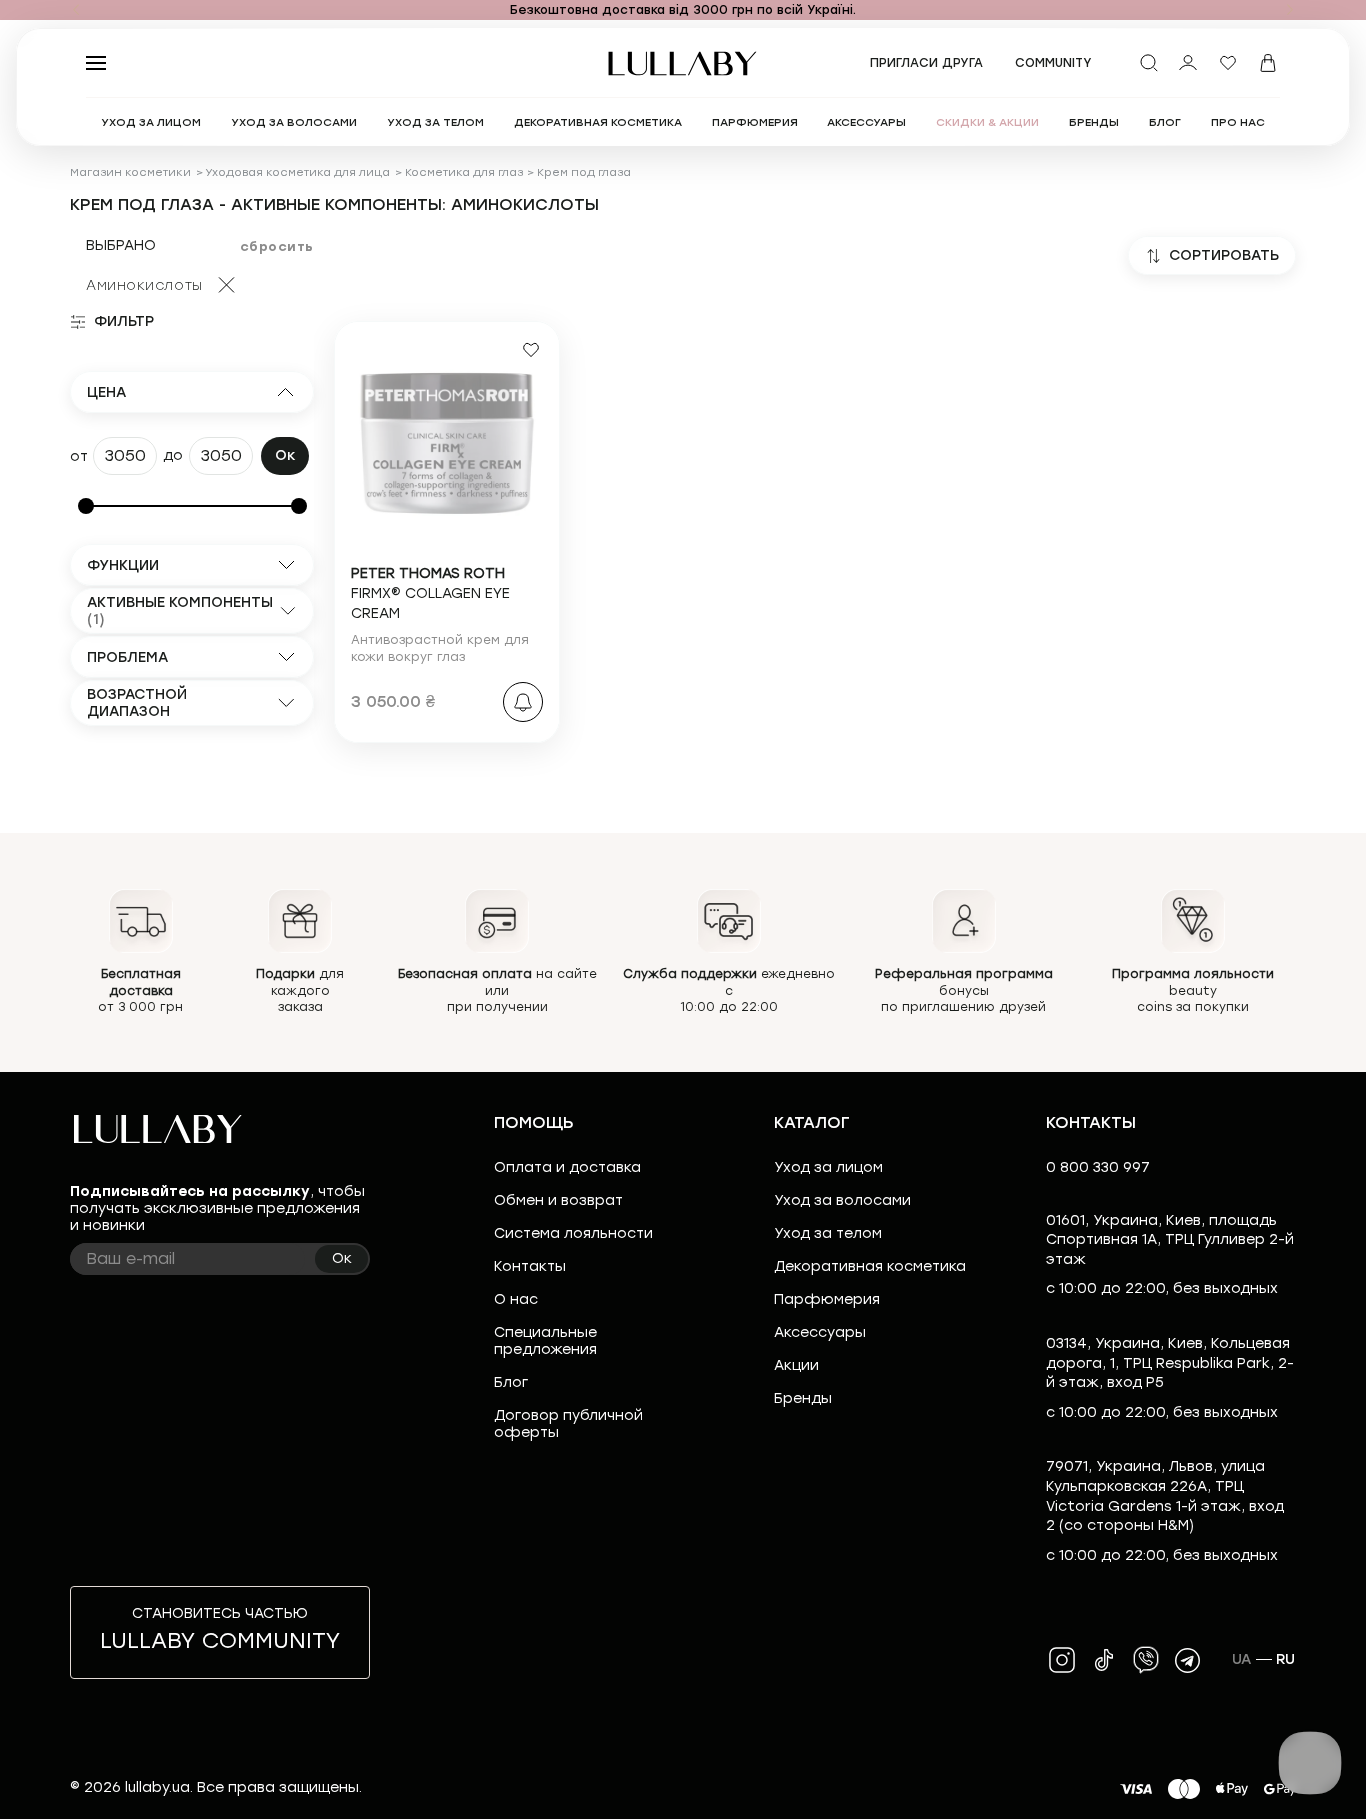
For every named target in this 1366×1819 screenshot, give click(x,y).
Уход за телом (828, 1233)
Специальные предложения (545, 1341)
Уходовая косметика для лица (297, 172)
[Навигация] (76, 10)
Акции (796, 1365)
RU (1286, 1659)
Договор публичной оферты (568, 1424)
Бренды (803, 1398)
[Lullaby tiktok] (1104, 1660)
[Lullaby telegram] (1188, 1660)
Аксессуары (820, 1332)
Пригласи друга (926, 63)
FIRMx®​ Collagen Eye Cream (430, 593)
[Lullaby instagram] (1062, 1660)
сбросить (277, 246)
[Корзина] (1268, 63)
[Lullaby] (683, 63)
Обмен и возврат (558, 1200)
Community (1053, 63)
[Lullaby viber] (1146, 1660)
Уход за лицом (828, 1167)
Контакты (530, 1266)
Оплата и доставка (567, 1167)
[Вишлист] (1228, 63)
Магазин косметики (130, 172)
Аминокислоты (144, 285)
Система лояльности (573, 1233)
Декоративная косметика (870, 1266)
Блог (511, 1382)
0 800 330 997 (1098, 1167)
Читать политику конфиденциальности (746, 1786)
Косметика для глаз (464, 172)
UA (1242, 1659)
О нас (516, 1299)
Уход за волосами (842, 1200)
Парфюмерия (827, 1299)
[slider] (86, 506)
